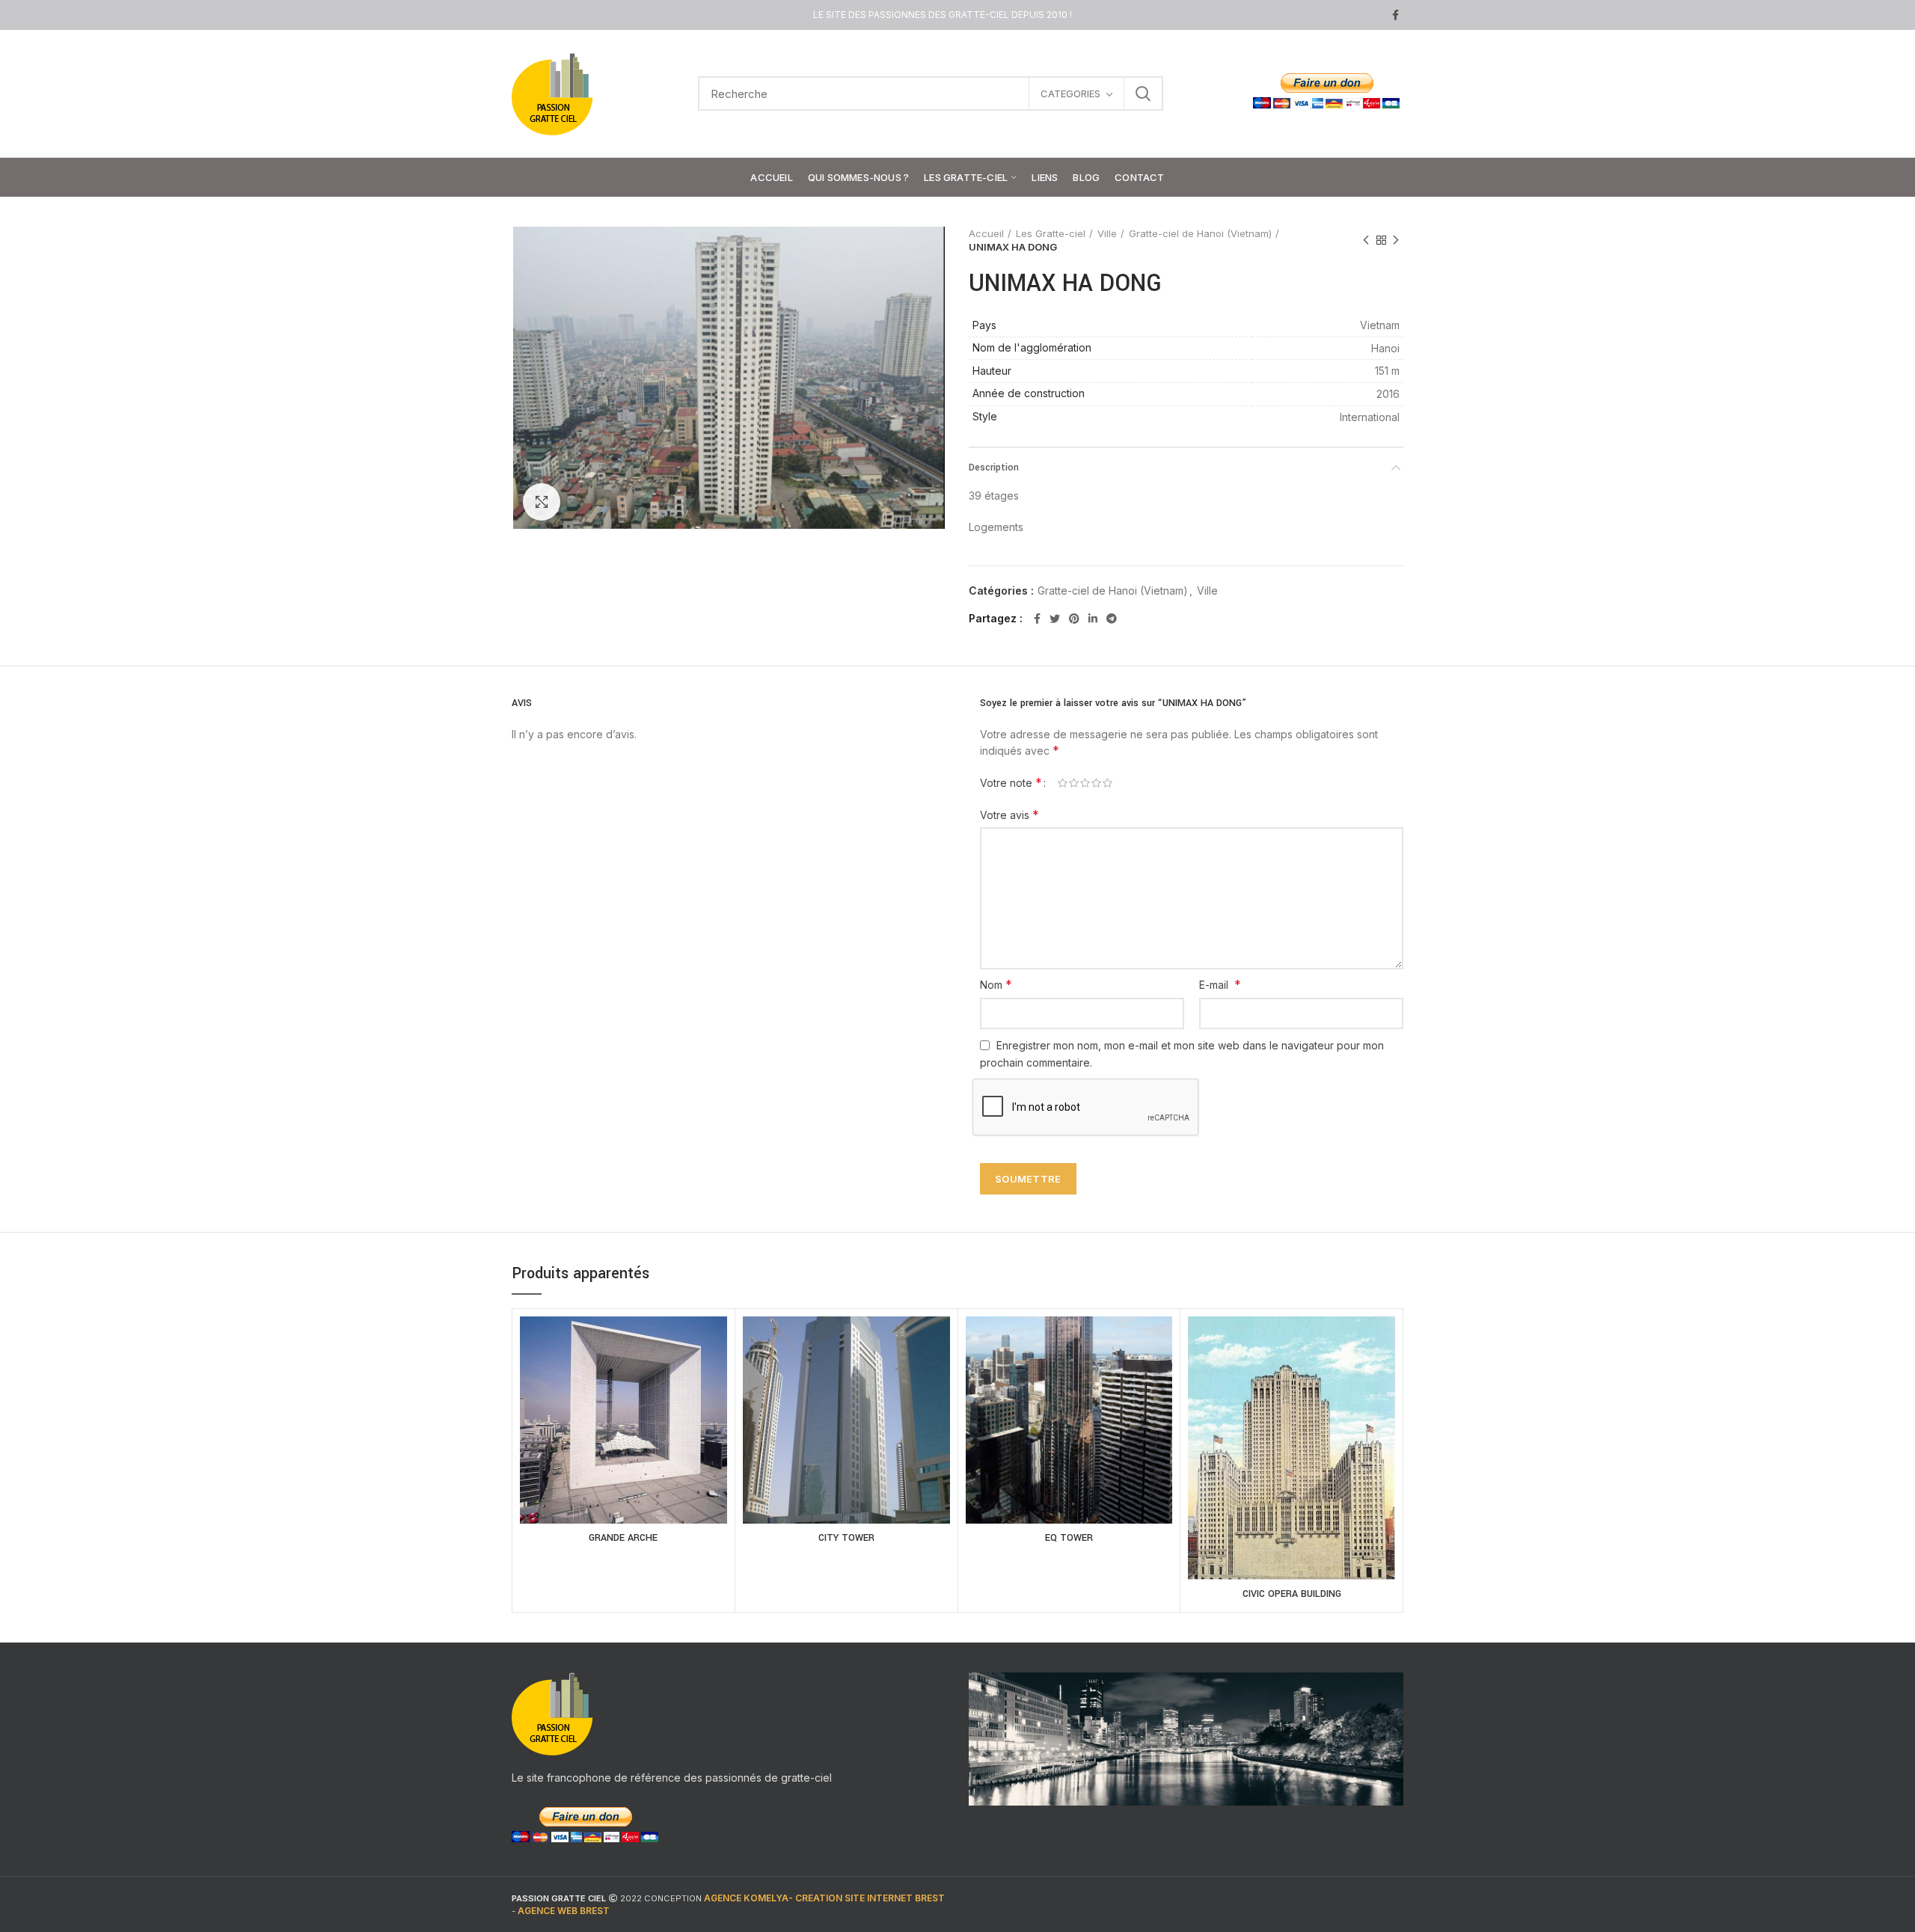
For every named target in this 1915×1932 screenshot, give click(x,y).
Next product (1396, 240)
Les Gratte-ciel (1051, 233)
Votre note (1011, 782)
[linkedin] (1093, 619)
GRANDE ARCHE (623, 1538)
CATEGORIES (1070, 93)
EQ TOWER (1069, 1538)
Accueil (986, 233)
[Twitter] (1055, 619)
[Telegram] (1112, 619)
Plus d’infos (624, 1438)
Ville (1107, 233)
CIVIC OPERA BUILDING (1292, 1594)
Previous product (1366, 240)
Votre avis (1009, 815)
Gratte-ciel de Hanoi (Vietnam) (1200, 233)
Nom (996, 984)
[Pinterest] (1074, 619)
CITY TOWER (846, 1538)
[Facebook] (1395, 15)
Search (1143, 93)
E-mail (1220, 984)
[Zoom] (542, 502)
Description (994, 467)
